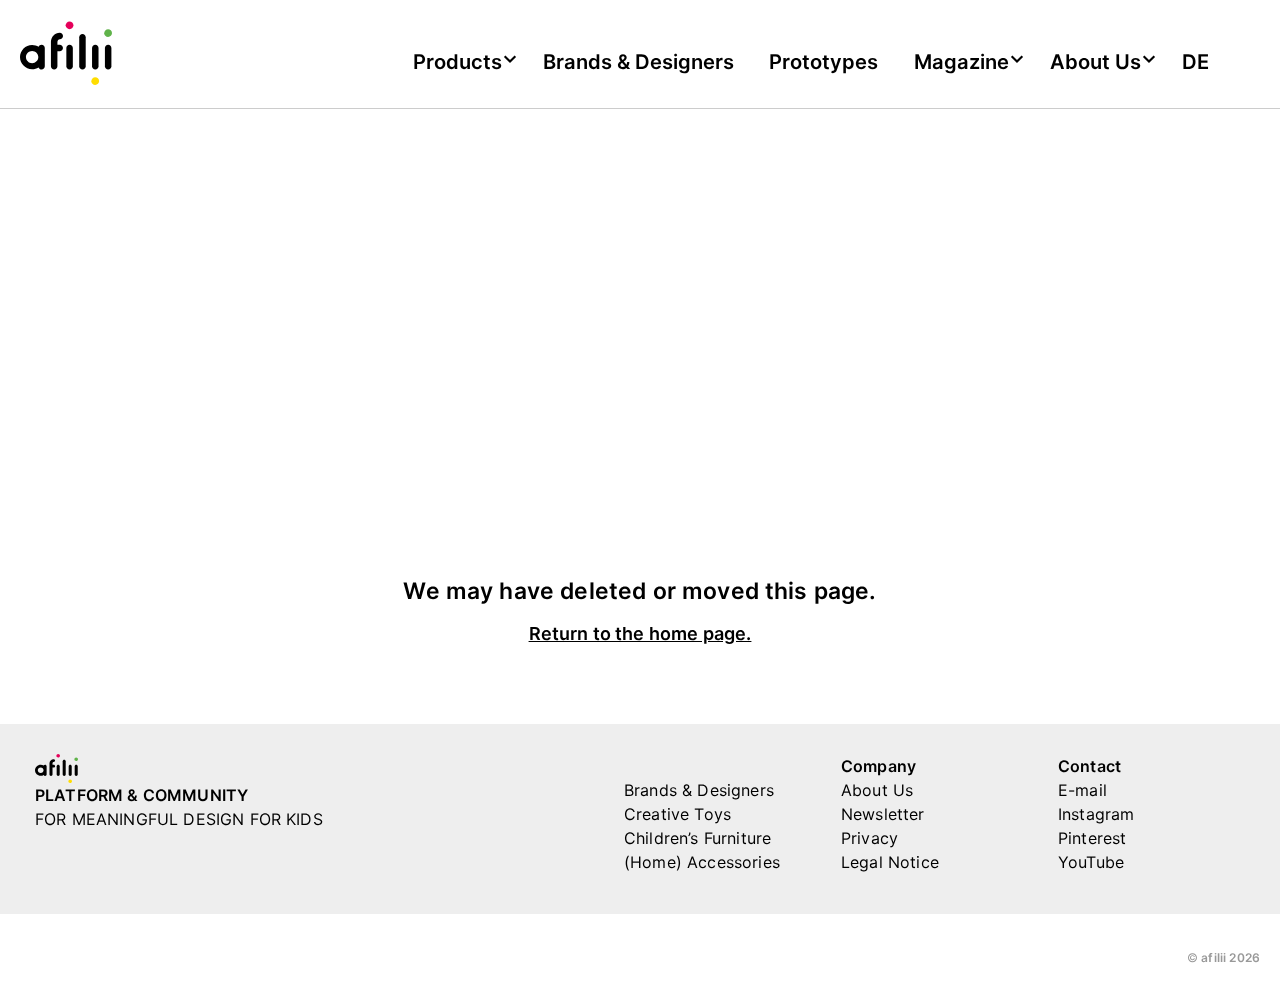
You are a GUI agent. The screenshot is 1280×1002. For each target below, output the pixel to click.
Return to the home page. (640, 634)
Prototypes (823, 61)
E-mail (1082, 790)
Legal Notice (890, 862)
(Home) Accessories (702, 862)
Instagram (1096, 814)
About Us (877, 790)
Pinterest (1092, 838)
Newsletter (883, 814)
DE (1195, 61)
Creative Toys (677, 814)
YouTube (1091, 862)
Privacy (869, 838)
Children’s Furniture (697, 838)
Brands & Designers (638, 61)
